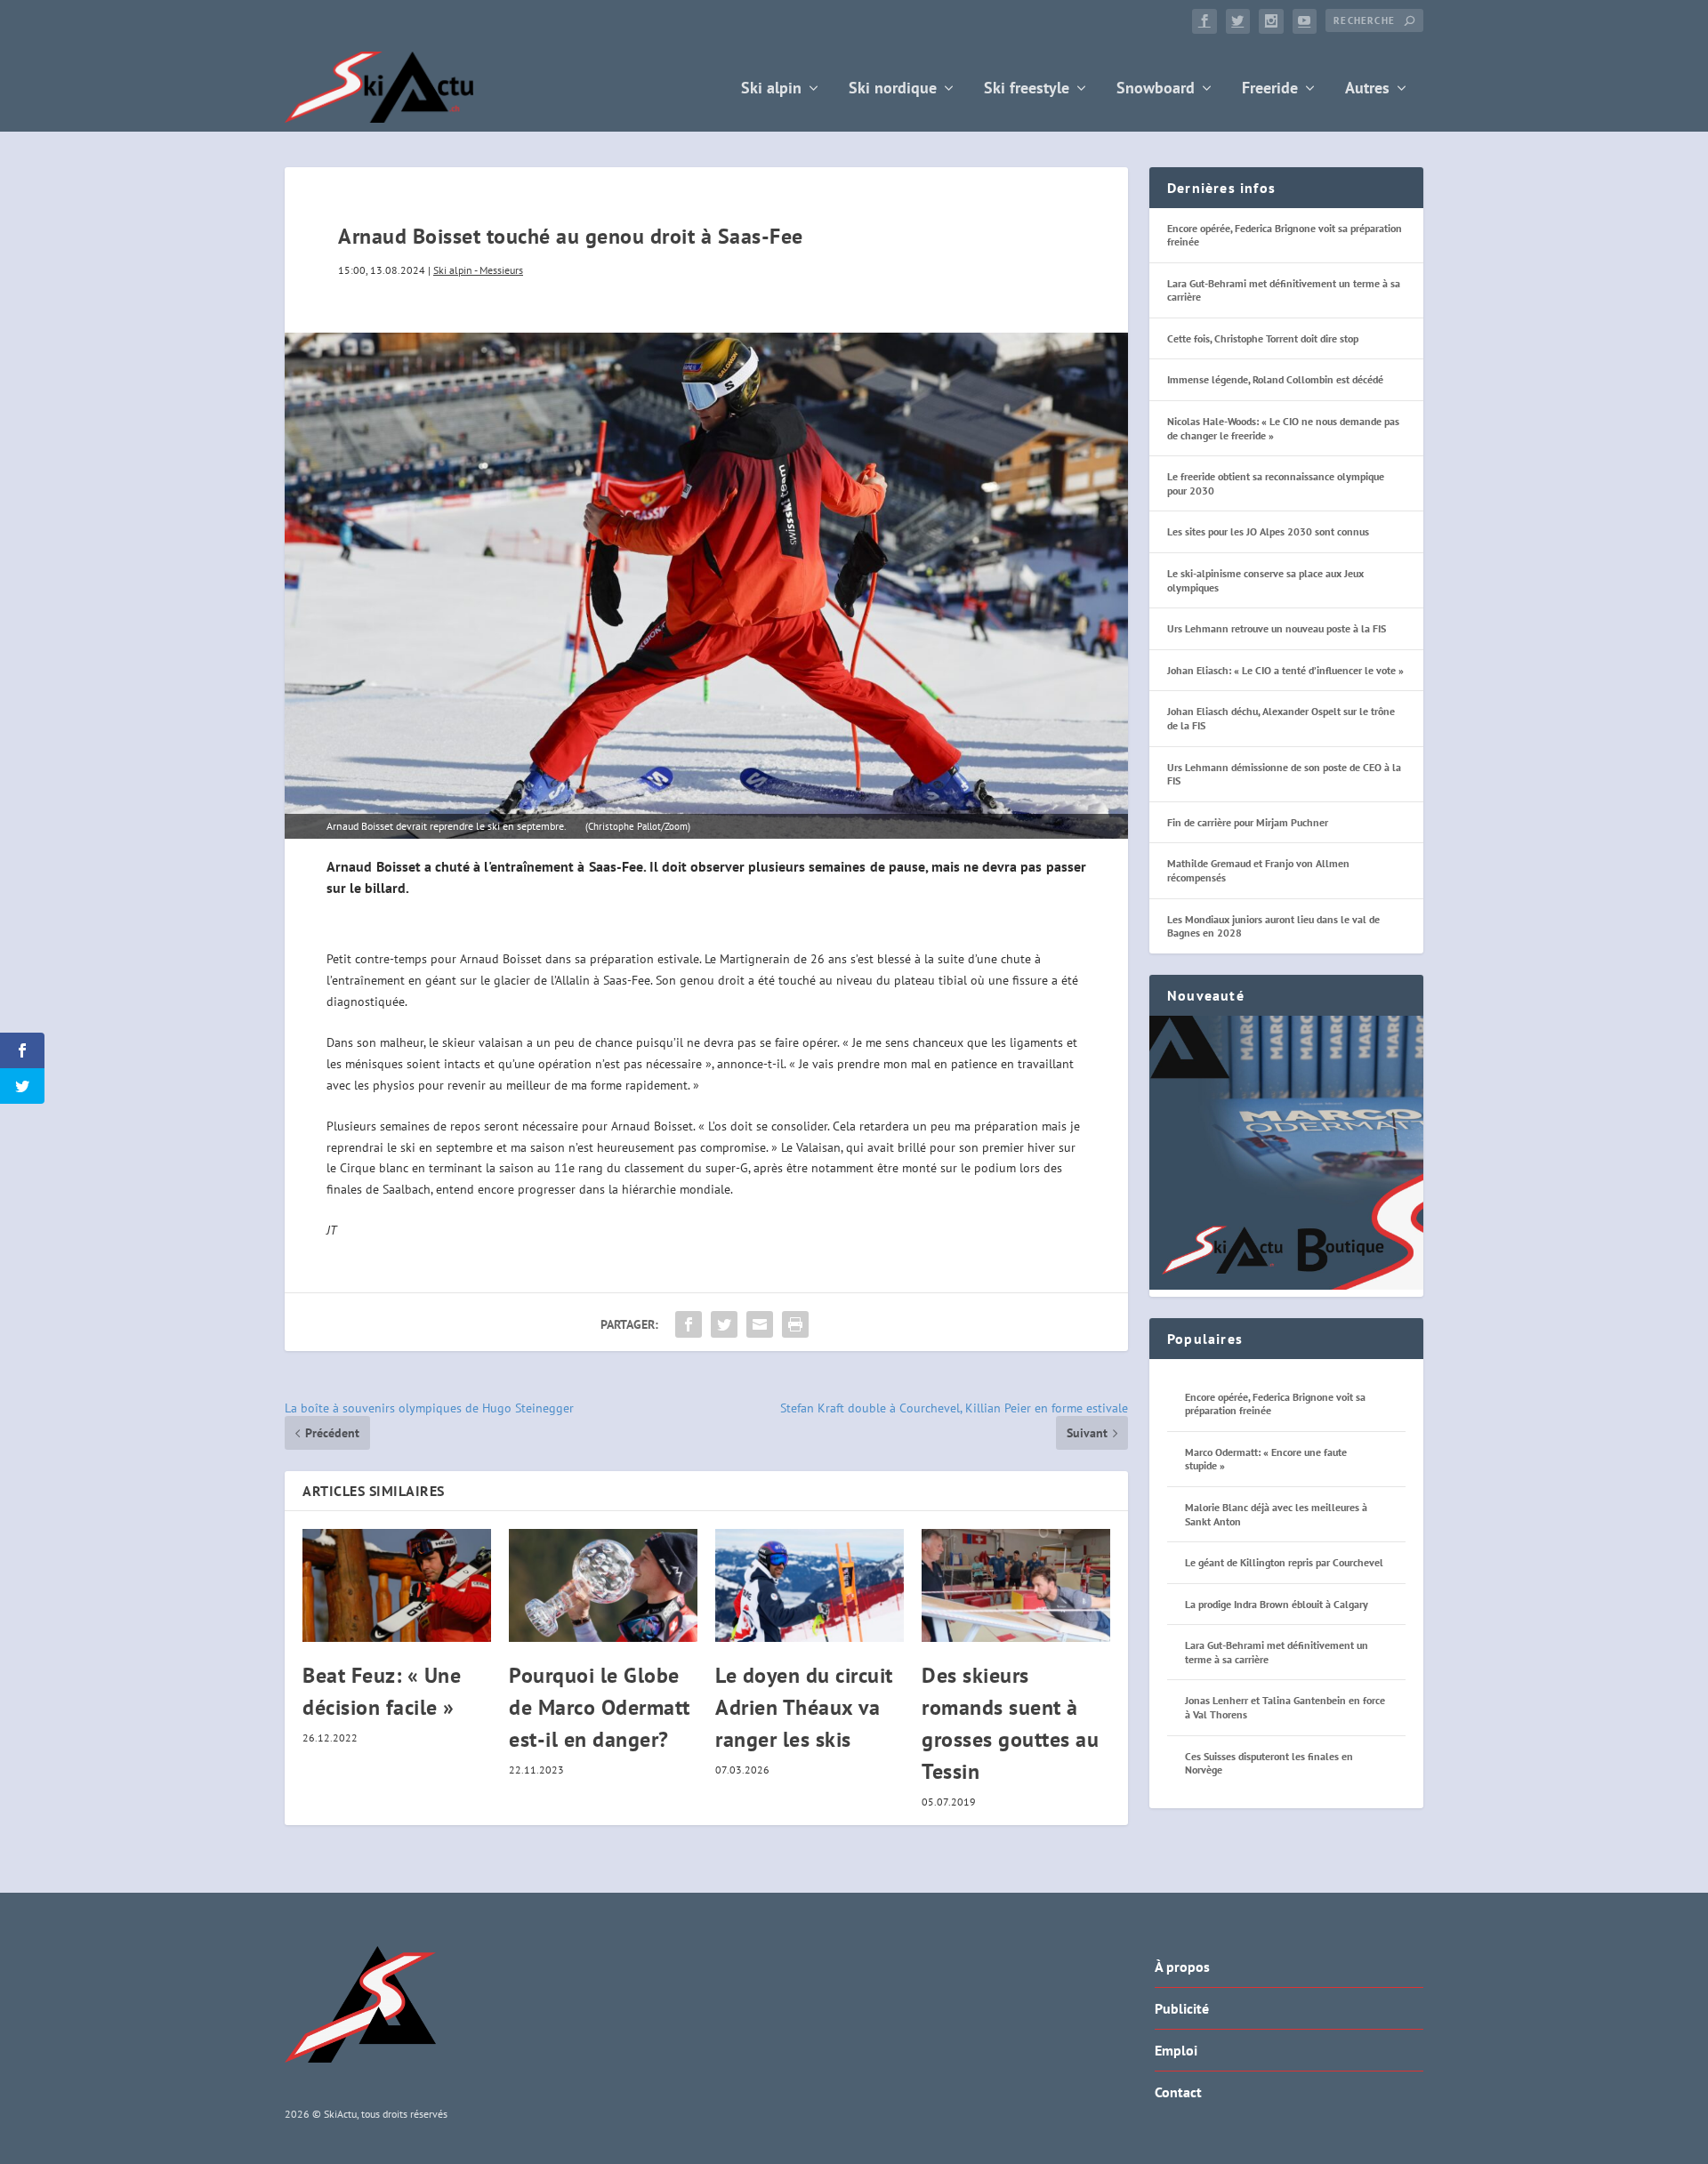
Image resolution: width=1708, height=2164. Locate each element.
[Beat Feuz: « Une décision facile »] (397, 1585)
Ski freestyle (1027, 89)
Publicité (1182, 2008)
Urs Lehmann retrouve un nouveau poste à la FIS (1277, 628)
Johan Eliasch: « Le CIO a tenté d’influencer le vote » (1285, 670)
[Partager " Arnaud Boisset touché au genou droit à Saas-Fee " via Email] (760, 1324)
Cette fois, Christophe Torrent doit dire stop (1263, 338)
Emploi (1176, 2050)
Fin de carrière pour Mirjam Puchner (1248, 822)
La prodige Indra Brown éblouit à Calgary (1277, 1604)
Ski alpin (771, 89)
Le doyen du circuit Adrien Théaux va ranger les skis (804, 1707)
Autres (1367, 89)
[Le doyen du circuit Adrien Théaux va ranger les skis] (810, 1585)
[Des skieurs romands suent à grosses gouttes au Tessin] (1016, 1585)
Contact (1178, 2092)
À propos (1182, 1967)
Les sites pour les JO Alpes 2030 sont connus (1268, 531)
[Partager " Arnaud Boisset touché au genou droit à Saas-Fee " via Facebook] (689, 1324)
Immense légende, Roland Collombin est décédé (1275, 379)
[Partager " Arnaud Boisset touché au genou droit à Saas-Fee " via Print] (795, 1324)
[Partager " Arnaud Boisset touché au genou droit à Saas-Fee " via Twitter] (724, 1324)
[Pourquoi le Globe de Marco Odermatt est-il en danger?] (603, 1585)
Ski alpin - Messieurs (478, 270)
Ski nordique (893, 89)
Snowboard (1156, 89)
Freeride (1270, 89)
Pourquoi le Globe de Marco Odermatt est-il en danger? (600, 1707)
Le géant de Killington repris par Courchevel (1284, 1562)
